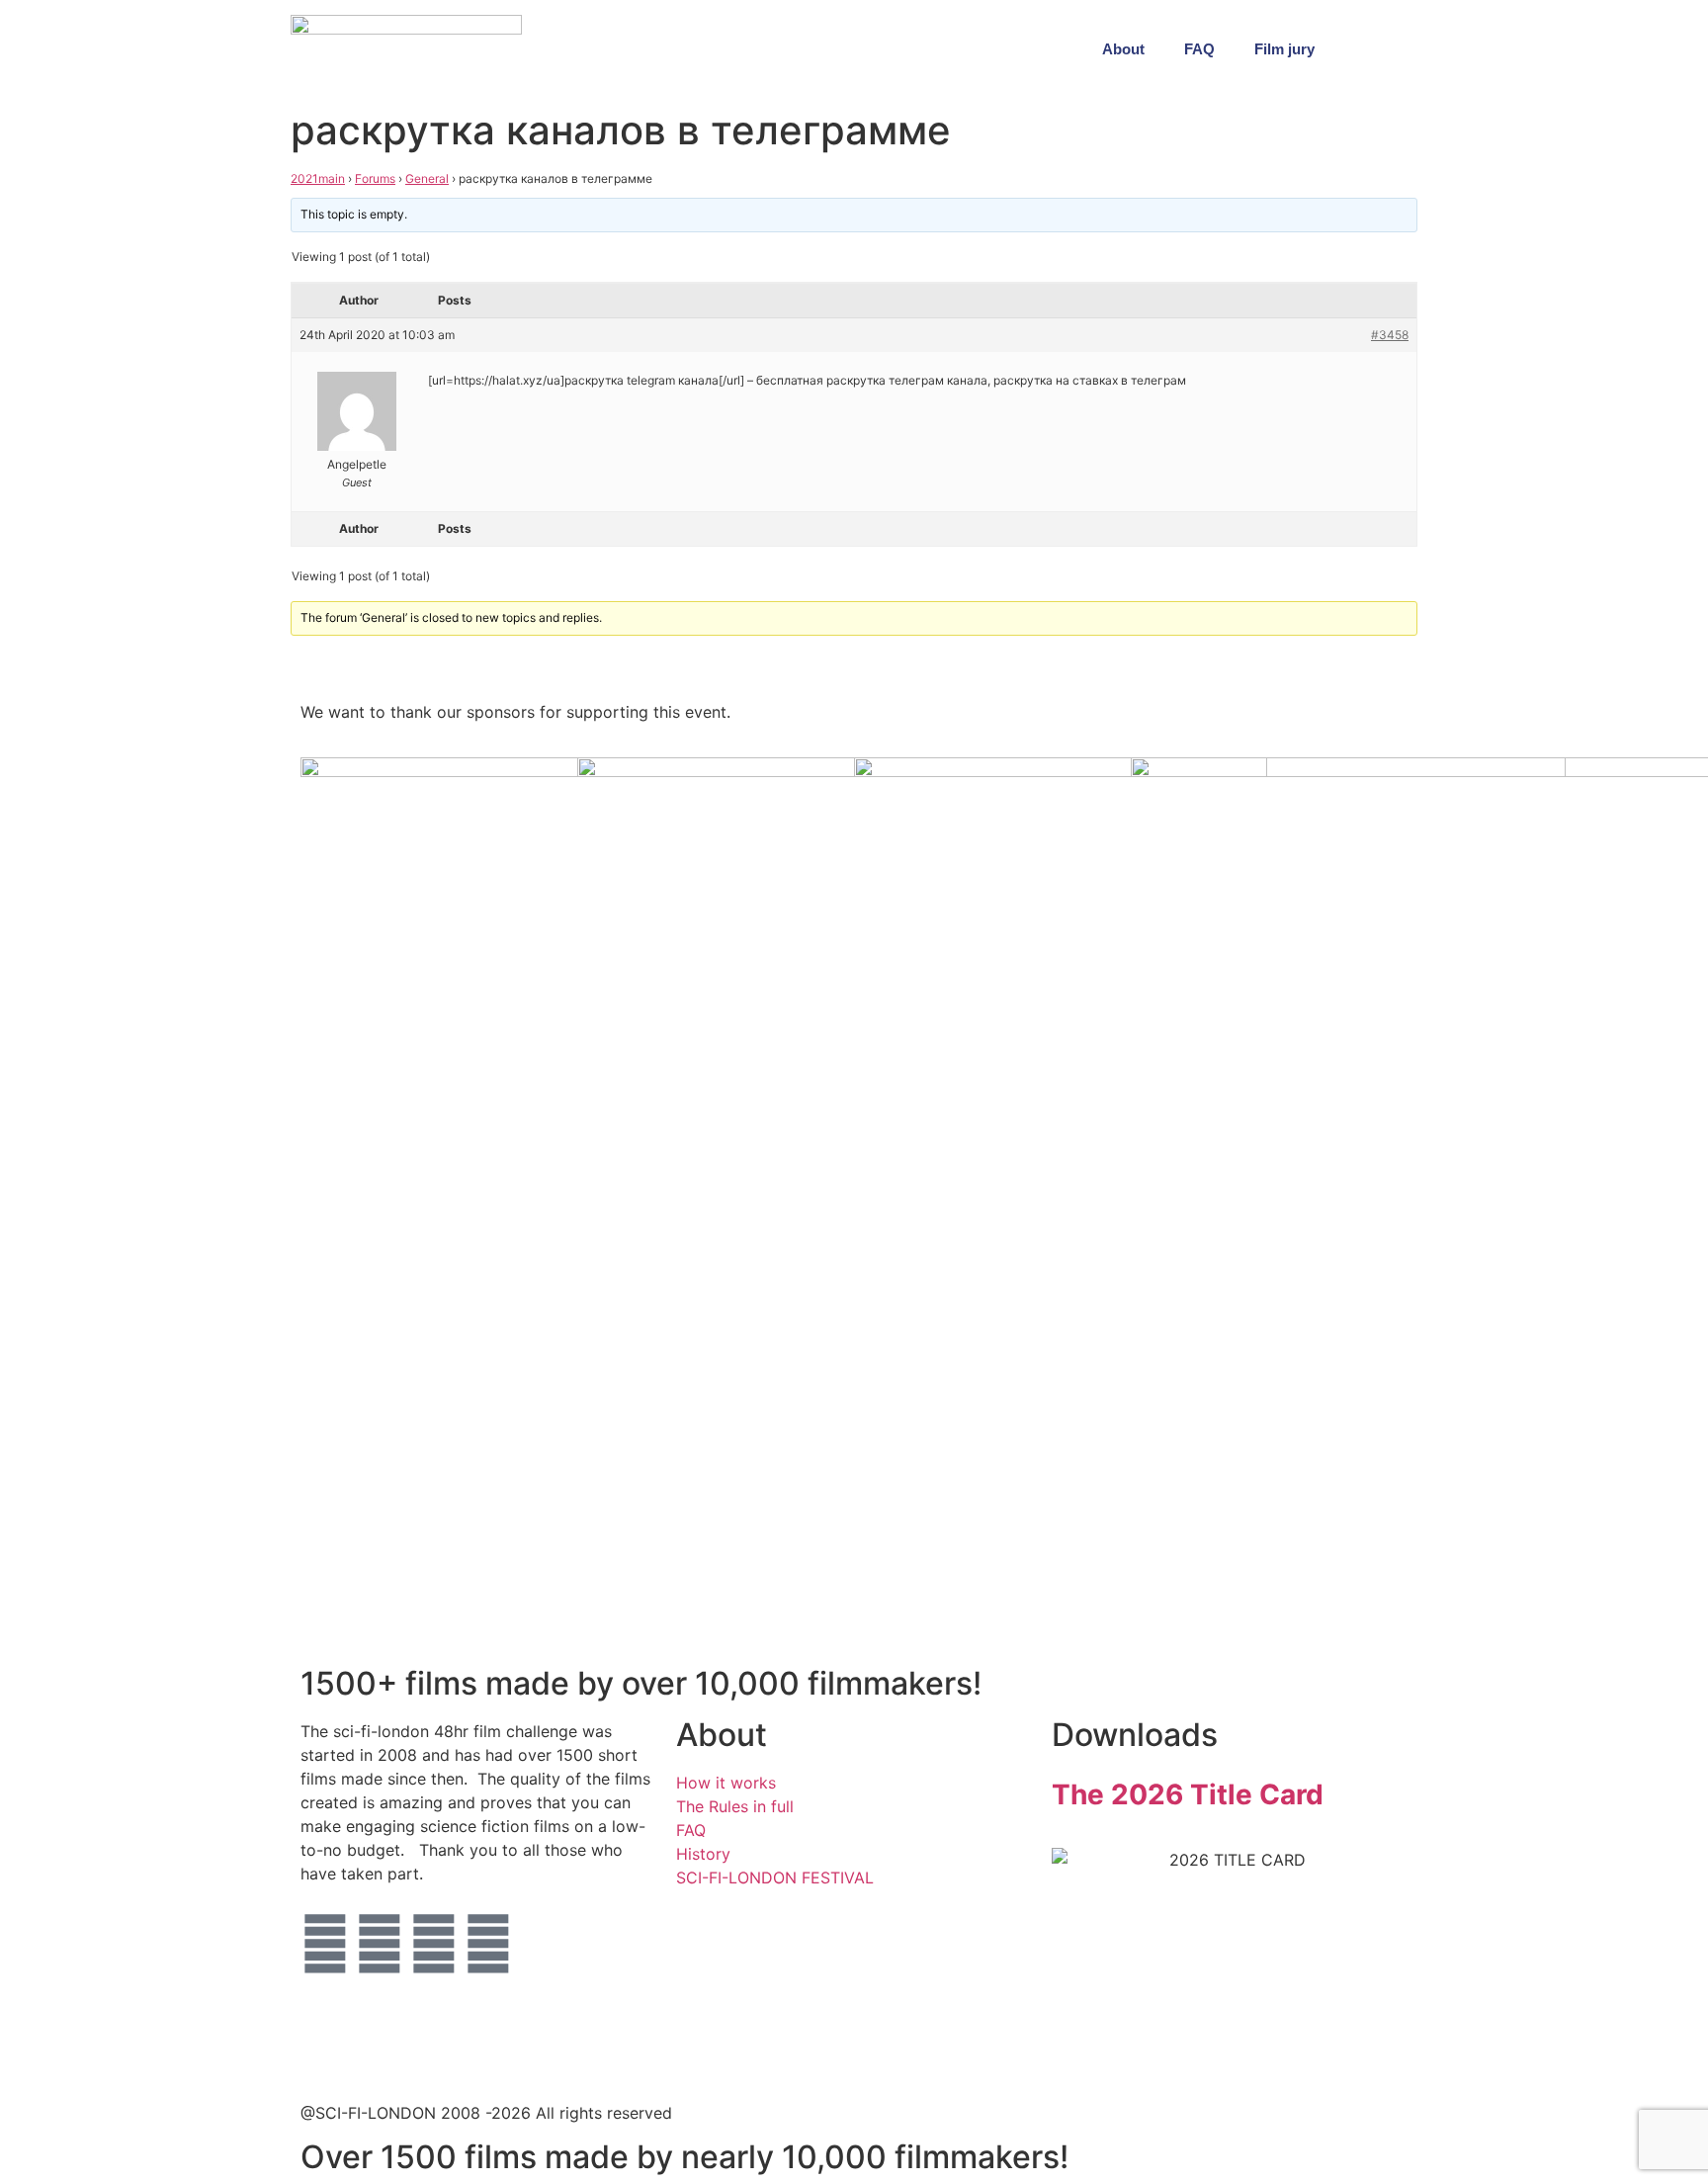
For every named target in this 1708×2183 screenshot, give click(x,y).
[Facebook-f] (380, 1944)
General (427, 178)
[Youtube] (488, 1944)
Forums (375, 178)
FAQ (1199, 49)
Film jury (1284, 49)
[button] (1398, 49)
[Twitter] (325, 1944)
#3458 (1390, 335)
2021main (318, 178)
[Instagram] (434, 1944)
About (1123, 49)
